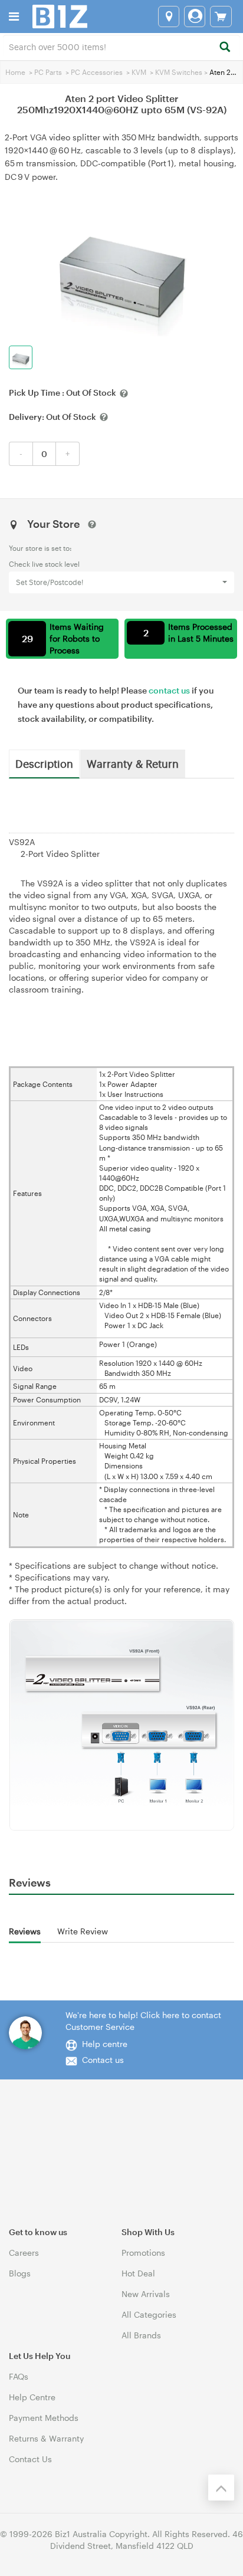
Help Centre (32, 2397)
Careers (24, 2253)
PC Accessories (97, 72)
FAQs (19, 2376)
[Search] (224, 47)
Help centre (105, 2044)
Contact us (103, 2060)
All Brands (141, 2335)
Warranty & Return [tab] (133, 763)
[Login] (195, 17)
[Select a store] (169, 17)
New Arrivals (146, 2294)
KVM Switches (179, 72)
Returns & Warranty (46, 2438)
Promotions (143, 2253)
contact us (169, 690)
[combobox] (121, 46)
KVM (139, 72)
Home (15, 72)
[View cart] (221, 17)
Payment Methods (44, 2418)
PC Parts (48, 72)
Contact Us (30, 2459)
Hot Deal (138, 2273)
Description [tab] (44, 763)
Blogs (20, 2273)
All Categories (149, 2314)
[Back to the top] (221, 2488)
